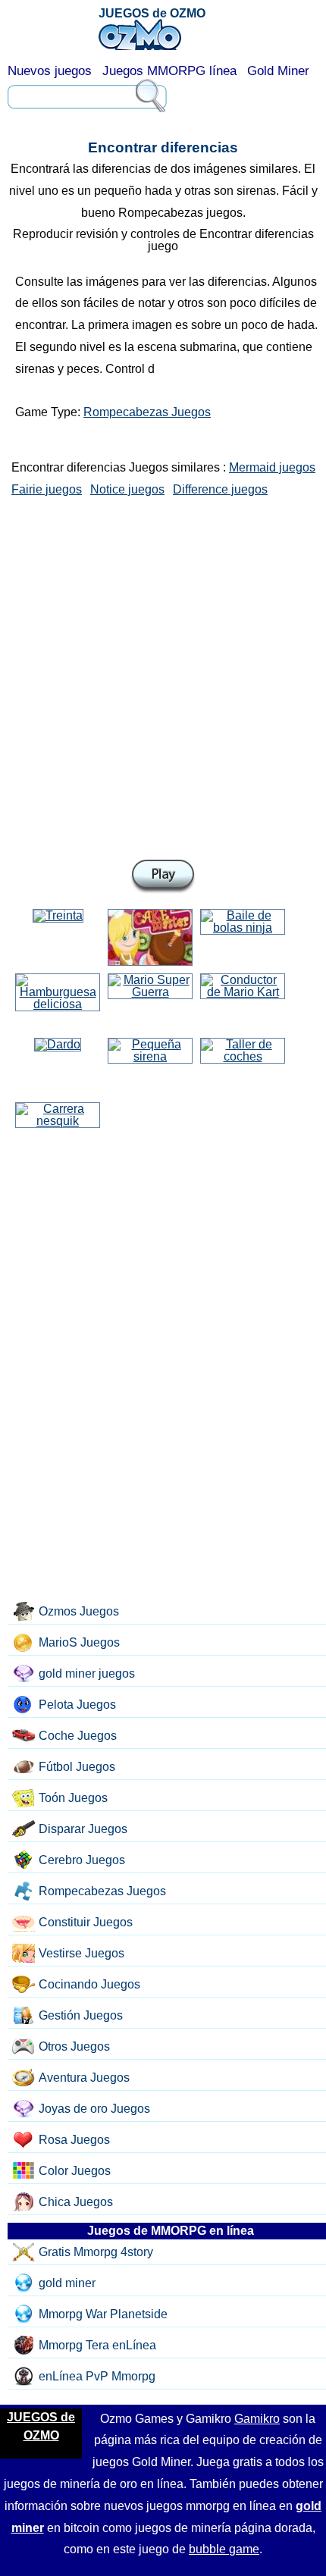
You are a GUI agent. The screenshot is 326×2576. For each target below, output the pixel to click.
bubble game (224, 2549)
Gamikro (257, 2419)
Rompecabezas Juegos (147, 412)
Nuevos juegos (50, 71)
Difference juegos (220, 489)
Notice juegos (127, 489)
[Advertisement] (163, 675)
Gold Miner (278, 71)
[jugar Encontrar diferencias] (163, 877)
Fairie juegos (47, 489)
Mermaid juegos (272, 467)
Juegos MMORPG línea (169, 71)
